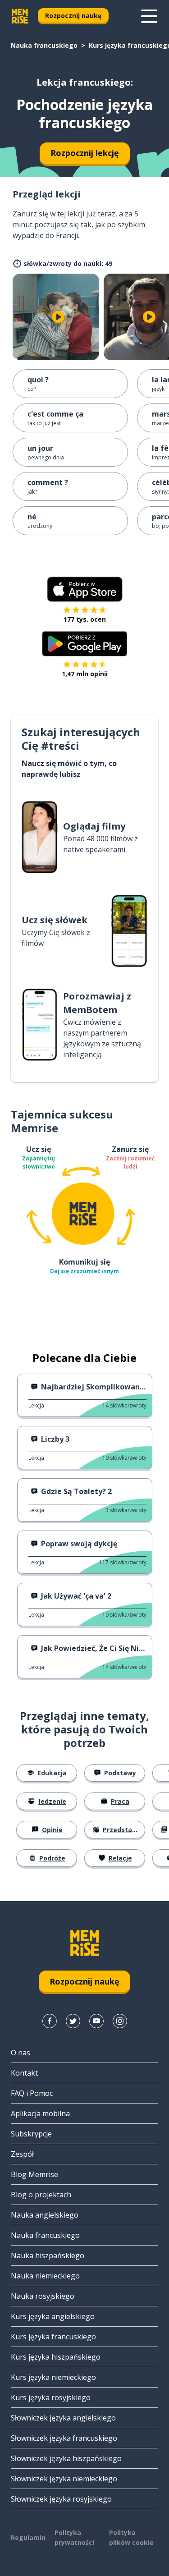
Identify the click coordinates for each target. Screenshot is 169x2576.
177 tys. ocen (85, 619)
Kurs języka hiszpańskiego (56, 2357)
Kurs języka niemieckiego (53, 2377)
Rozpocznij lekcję (85, 153)
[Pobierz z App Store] (85, 589)
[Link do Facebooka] (50, 2021)
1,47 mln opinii (85, 674)
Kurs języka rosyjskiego (51, 2397)
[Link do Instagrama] (120, 2021)
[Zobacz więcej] (149, 16)
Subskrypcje (31, 2134)
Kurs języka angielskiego (53, 2316)
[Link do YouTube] (96, 2021)
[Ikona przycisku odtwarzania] (58, 317)
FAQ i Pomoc (32, 2093)
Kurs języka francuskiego (53, 2337)
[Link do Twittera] (73, 2021)
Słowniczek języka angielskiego (63, 2418)
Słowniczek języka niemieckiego (64, 2479)
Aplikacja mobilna (40, 2113)
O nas (21, 2053)
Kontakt (24, 2073)
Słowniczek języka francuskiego (64, 2438)
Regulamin (28, 2537)
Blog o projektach (41, 2195)
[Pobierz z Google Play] (84, 644)
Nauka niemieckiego (45, 2276)
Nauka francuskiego (44, 45)
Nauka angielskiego (45, 2215)
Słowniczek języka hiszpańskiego (66, 2458)
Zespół (22, 2154)
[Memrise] (20, 16)
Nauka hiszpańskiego (48, 2255)
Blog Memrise (34, 2174)
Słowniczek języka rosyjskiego (61, 2499)
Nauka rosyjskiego (43, 2296)
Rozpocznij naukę (73, 16)
